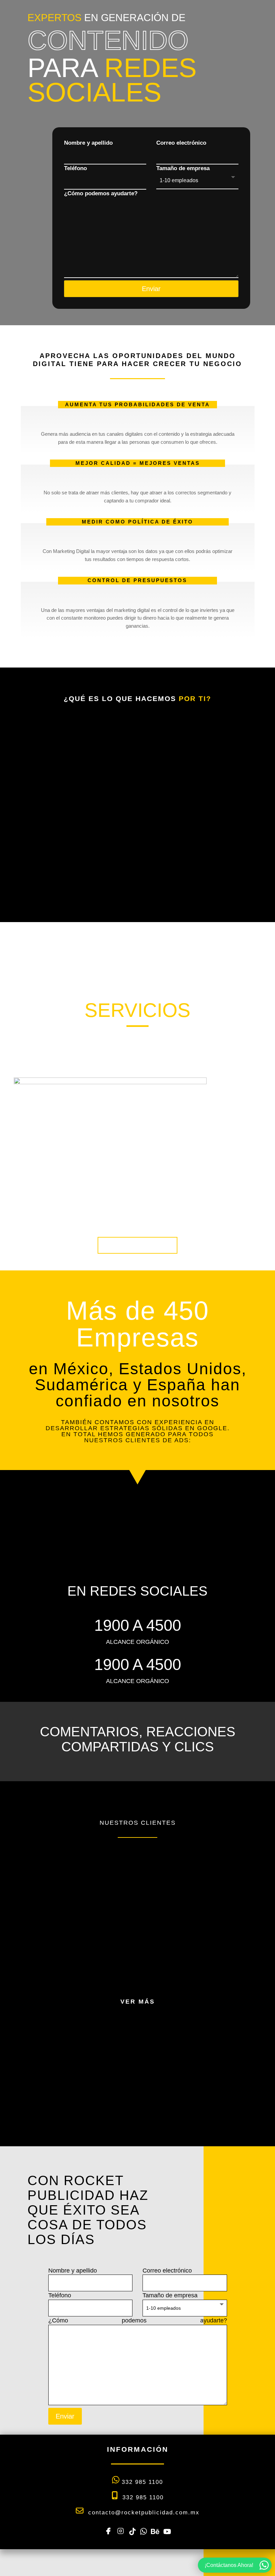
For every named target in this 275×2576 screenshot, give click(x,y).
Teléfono (75, 168)
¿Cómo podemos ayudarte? (101, 193)
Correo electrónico (181, 143)
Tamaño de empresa (183, 168)
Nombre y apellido (88, 143)
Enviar (151, 289)
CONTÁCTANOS (137, 1245)
